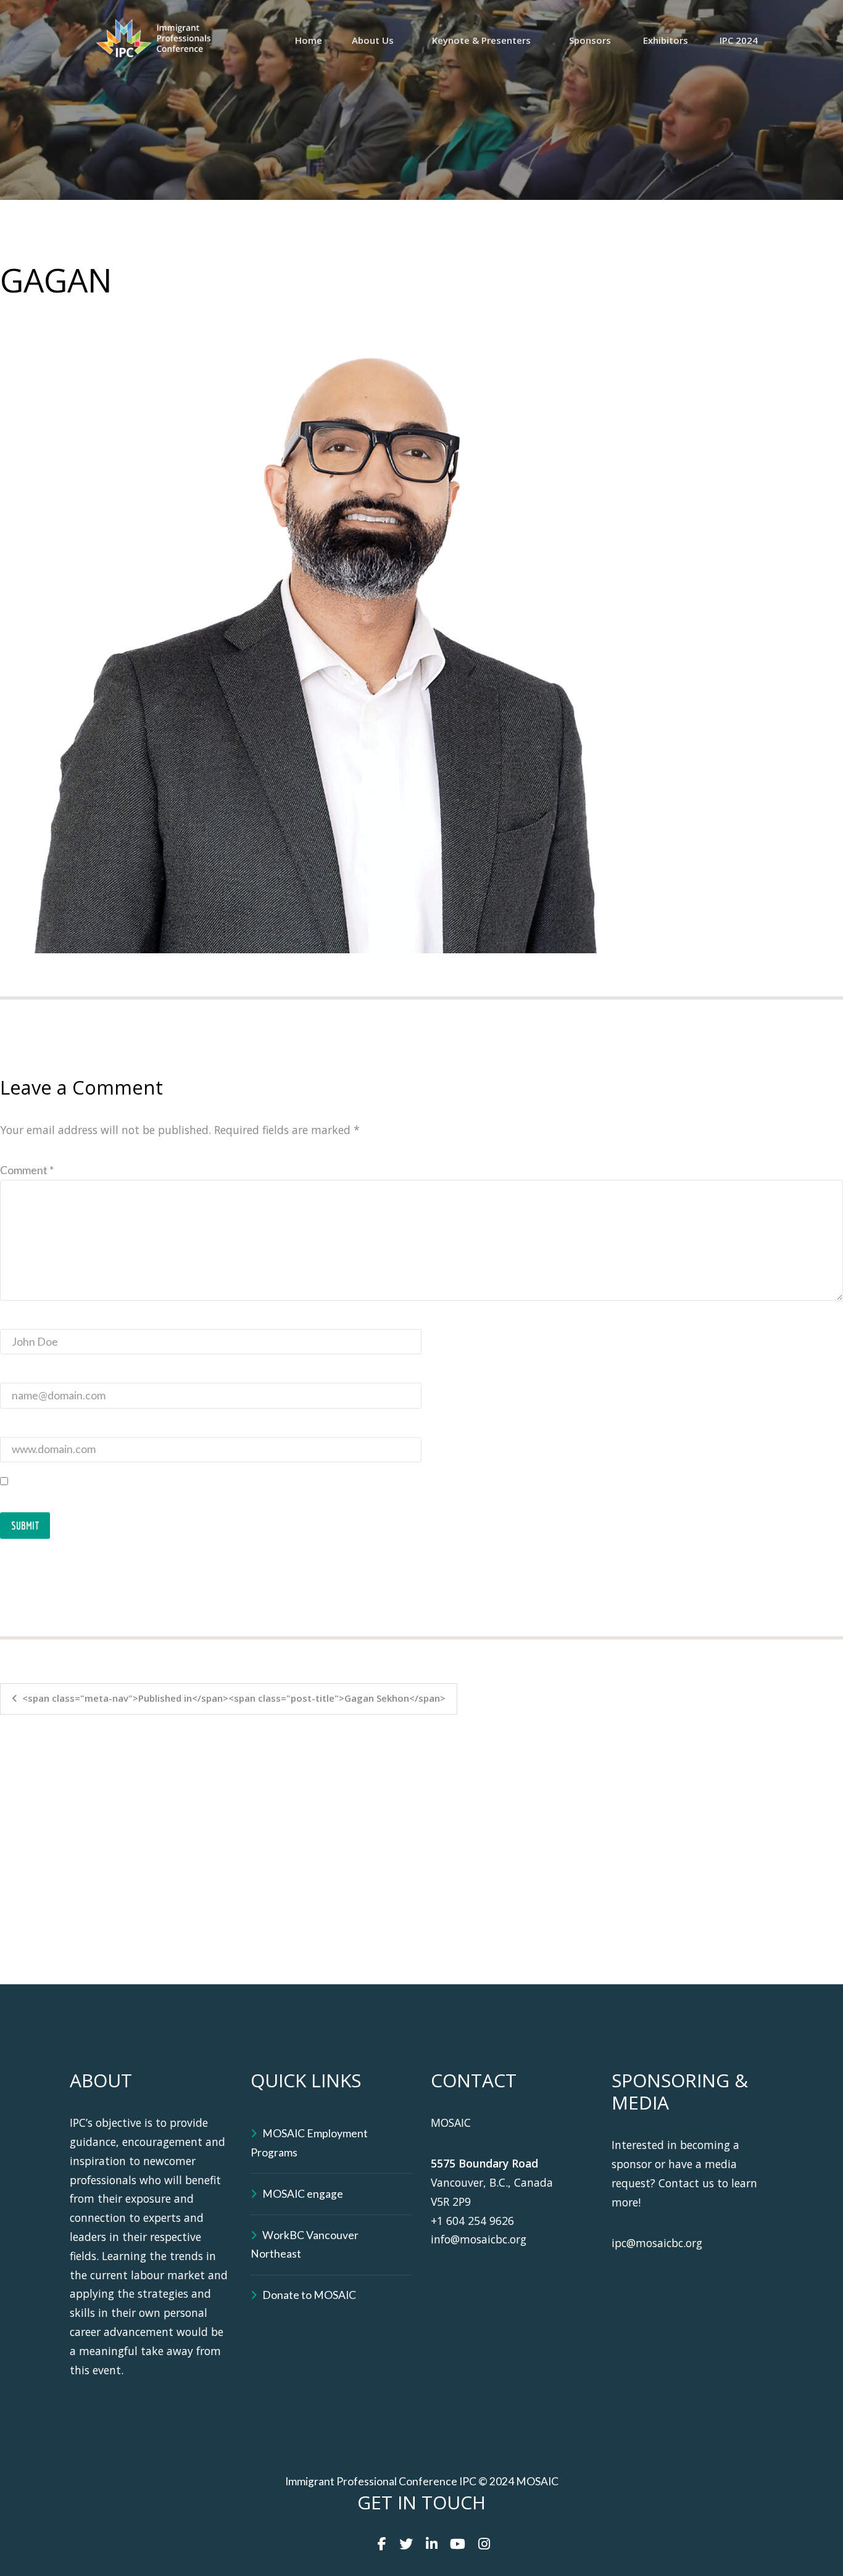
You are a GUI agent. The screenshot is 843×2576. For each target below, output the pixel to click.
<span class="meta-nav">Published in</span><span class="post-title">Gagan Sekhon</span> (234, 1698)
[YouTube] (458, 2544)
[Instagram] (484, 2544)
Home (309, 40)
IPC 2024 (739, 40)
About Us (373, 40)
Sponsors (590, 40)
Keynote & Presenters (481, 40)
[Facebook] (382, 2544)
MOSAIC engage (303, 2194)
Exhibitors (666, 40)
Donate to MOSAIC (309, 2295)
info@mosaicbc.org (479, 2239)
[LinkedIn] (432, 2544)
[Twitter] (406, 2544)
